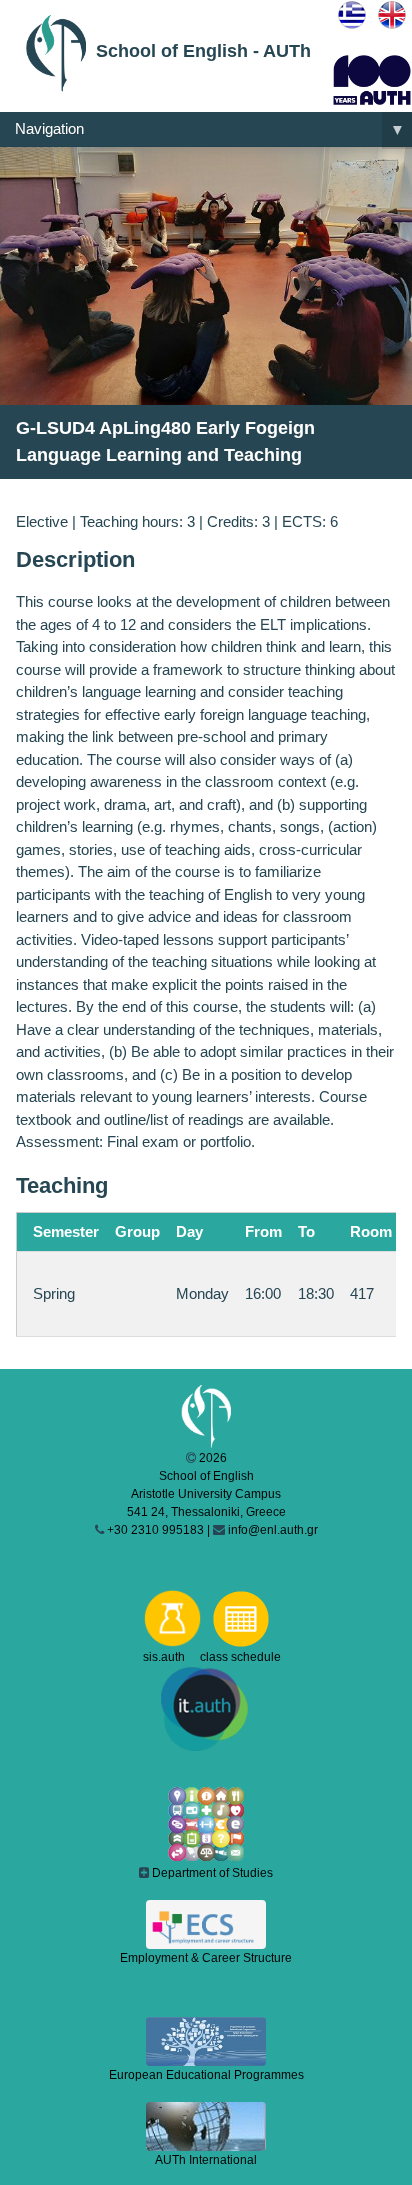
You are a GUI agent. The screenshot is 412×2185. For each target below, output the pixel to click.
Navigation (210, 129)
